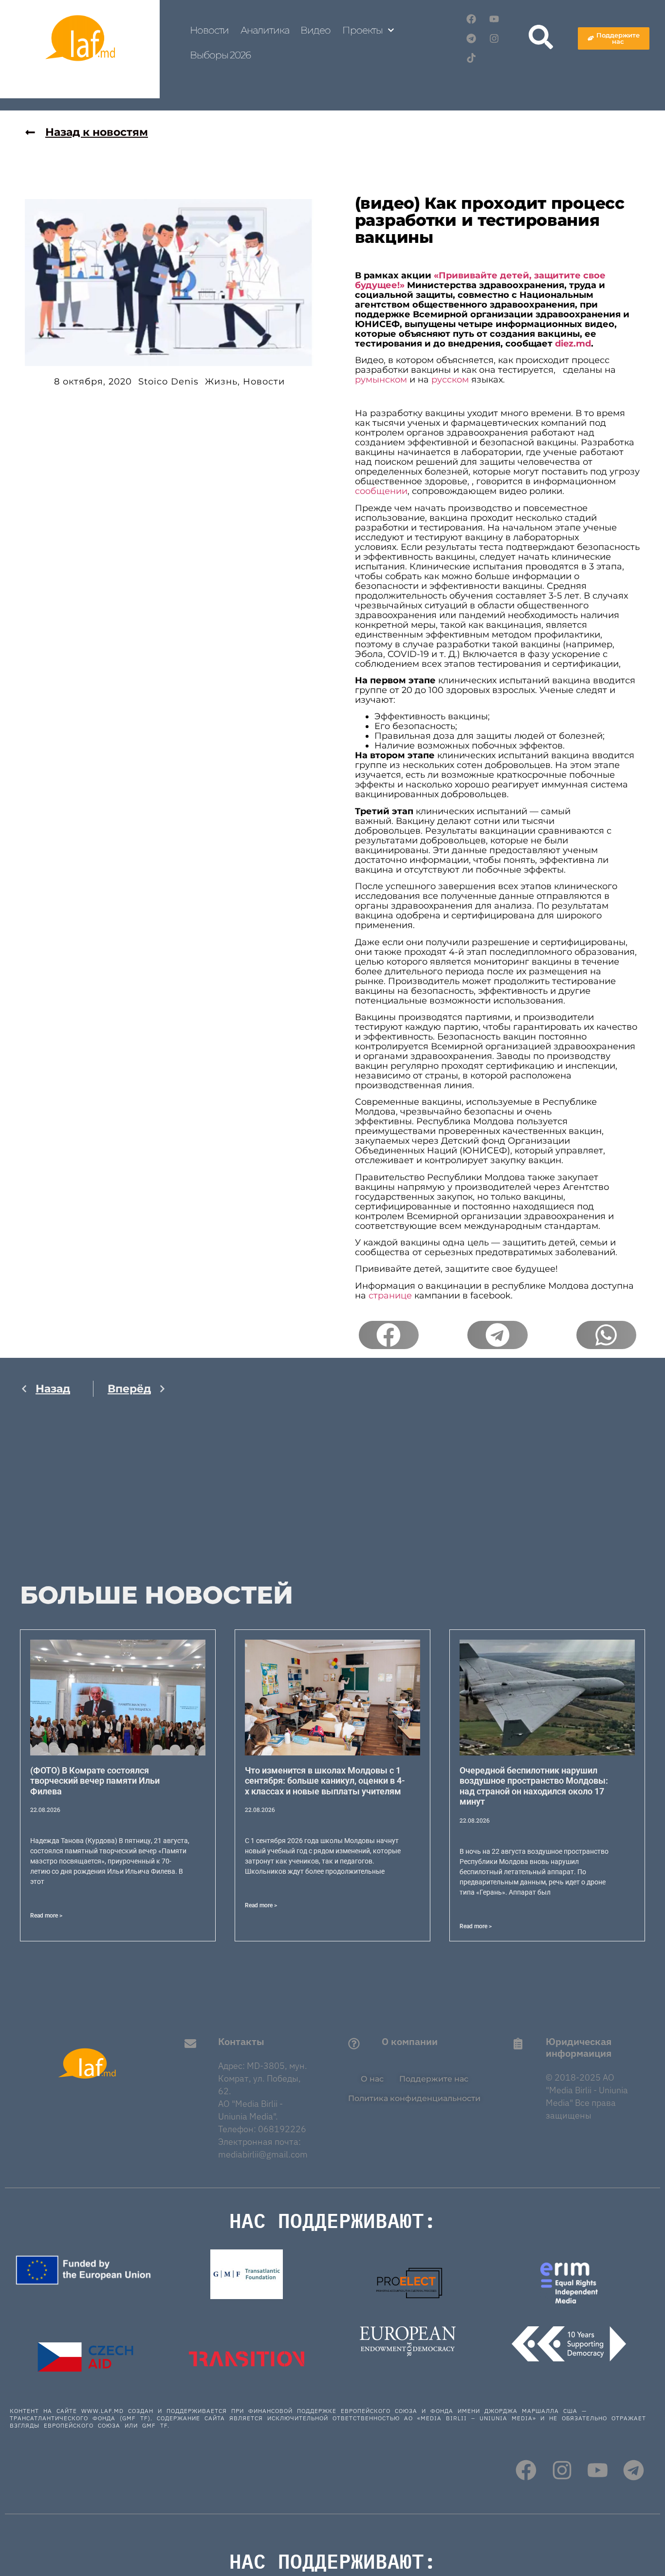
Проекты (362, 30)
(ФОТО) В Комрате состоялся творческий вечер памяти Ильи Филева (95, 1781)
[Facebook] (471, 19)
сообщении (381, 491)
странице (390, 1296)
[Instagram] (494, 38)
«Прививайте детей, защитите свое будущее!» (480, 280)
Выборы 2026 (220, 55)
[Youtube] (494, 19)
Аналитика (265, 30)
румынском (381, 380)
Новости (209, 30)
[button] (389, 1335)
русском (450, 380)
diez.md (573, 344)
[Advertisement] (93, 1500)
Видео (315, 30)
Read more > (46, 1916)
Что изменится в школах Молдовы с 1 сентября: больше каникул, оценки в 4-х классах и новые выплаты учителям (325, 1781)
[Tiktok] (471, 58)
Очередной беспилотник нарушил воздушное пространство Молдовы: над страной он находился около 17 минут (534, 1786)
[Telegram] (471, 38)
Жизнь (221, 382)
